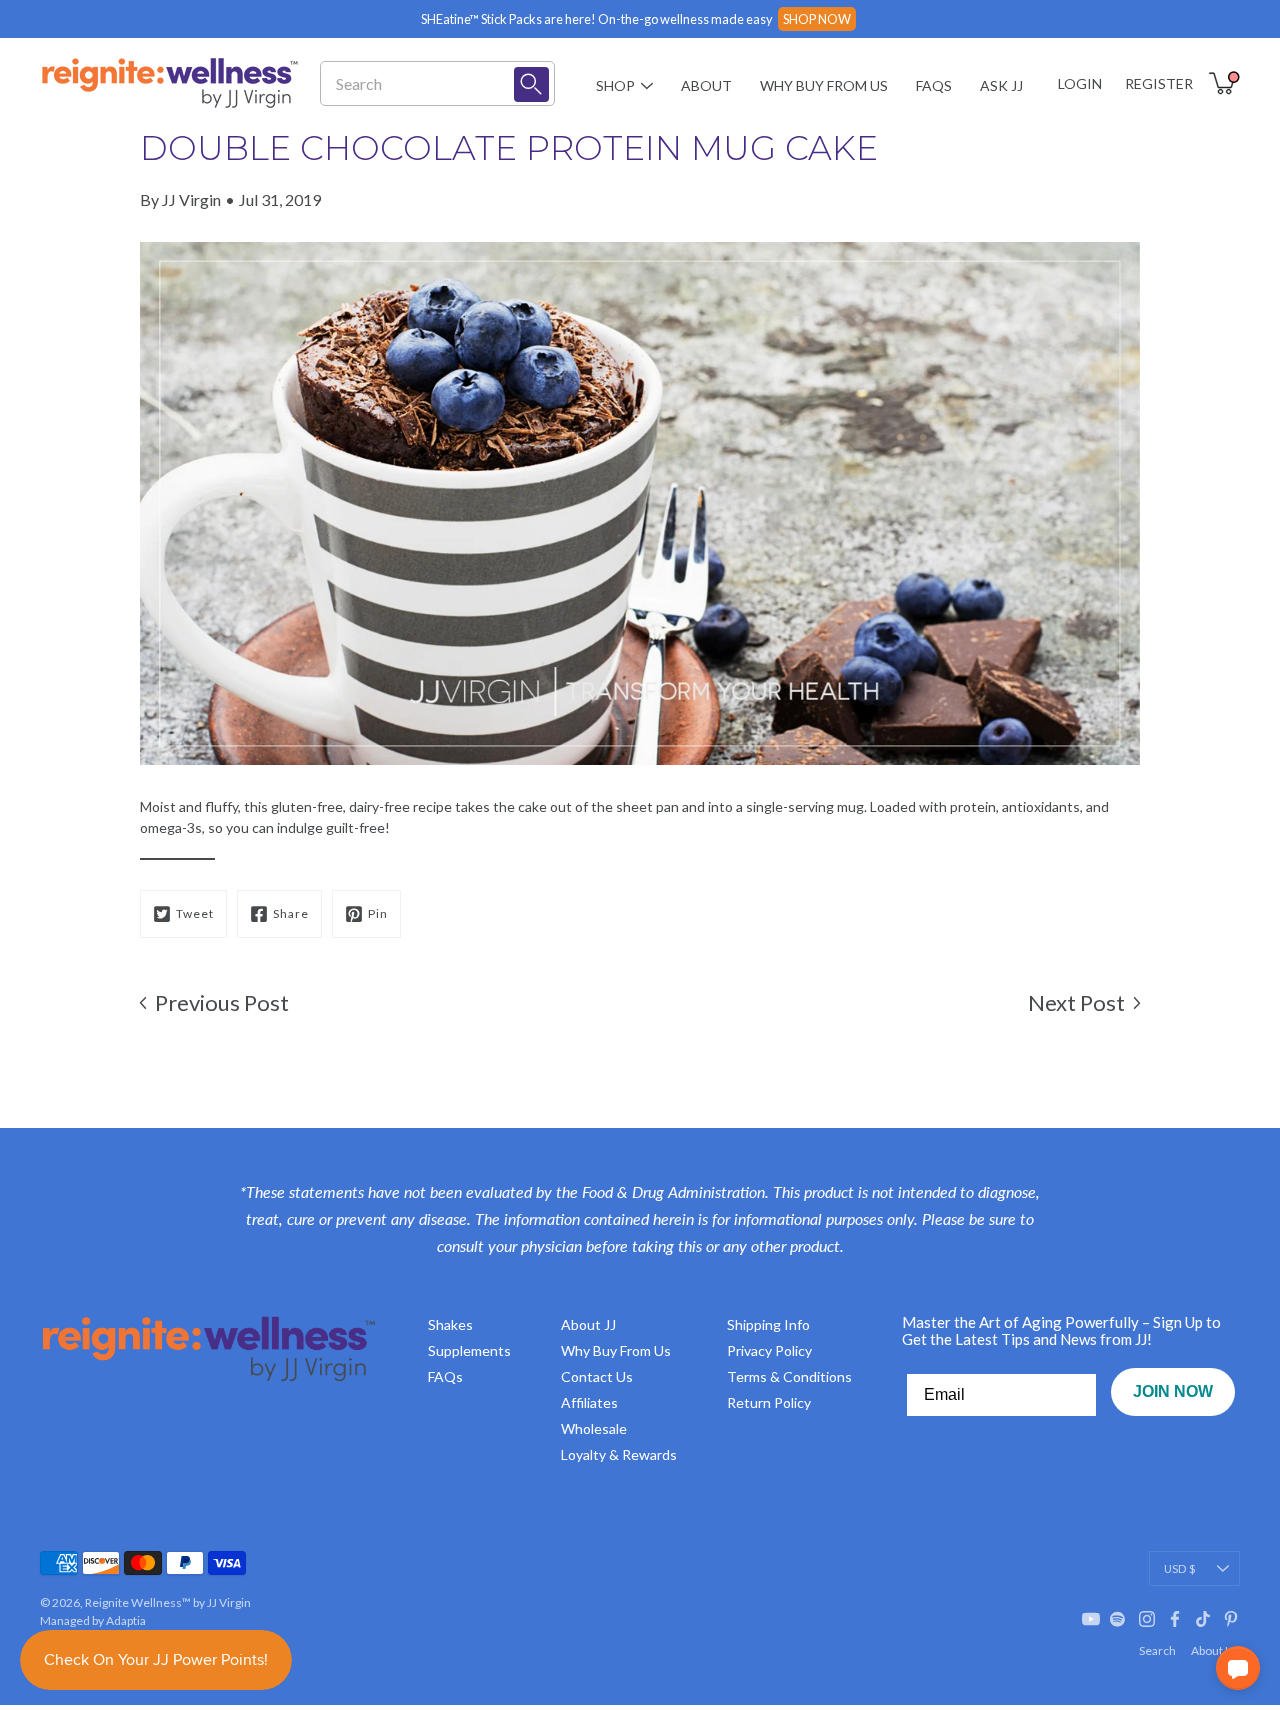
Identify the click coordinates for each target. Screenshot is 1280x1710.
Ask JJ (1001, 85)
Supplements (469, 1350)
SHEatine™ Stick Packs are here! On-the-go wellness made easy (597, 19)
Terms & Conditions (789, 1376)
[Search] (531, 84)
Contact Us (597, 1376)
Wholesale (594, 1428)
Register (1159, 83)
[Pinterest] (1231, 1619)
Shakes (450, 1324)
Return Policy (769, 1402)
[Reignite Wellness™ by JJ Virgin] (170, 83)
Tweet (195, 913)
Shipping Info (768, 1324)
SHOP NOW (817, 19)
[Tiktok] (1203, 1619)
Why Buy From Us (824, 85)
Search (1157, 1650)
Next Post (1076, 1002)
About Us (1215, 1650)
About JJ (588, 1324)
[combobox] (424, 83)
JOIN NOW (1173, 1391)
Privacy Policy (769, 1350)
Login (1080, 83)
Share (291, 913)
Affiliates (589, 1402)
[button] (1238, 1668)
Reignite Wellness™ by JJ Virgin (168, 1602)
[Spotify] (1119, 1619)
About (706, 85)
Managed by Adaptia (93, 1620)
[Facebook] (1175, 1619)
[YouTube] (1091, 1619)
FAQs (934, 85)
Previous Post (222, 1002)
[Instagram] (1147, 1619)
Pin (378, 913)
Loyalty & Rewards (619, 1454)
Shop (615, 85)
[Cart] (1224, 83)
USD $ (1179, 1568)
